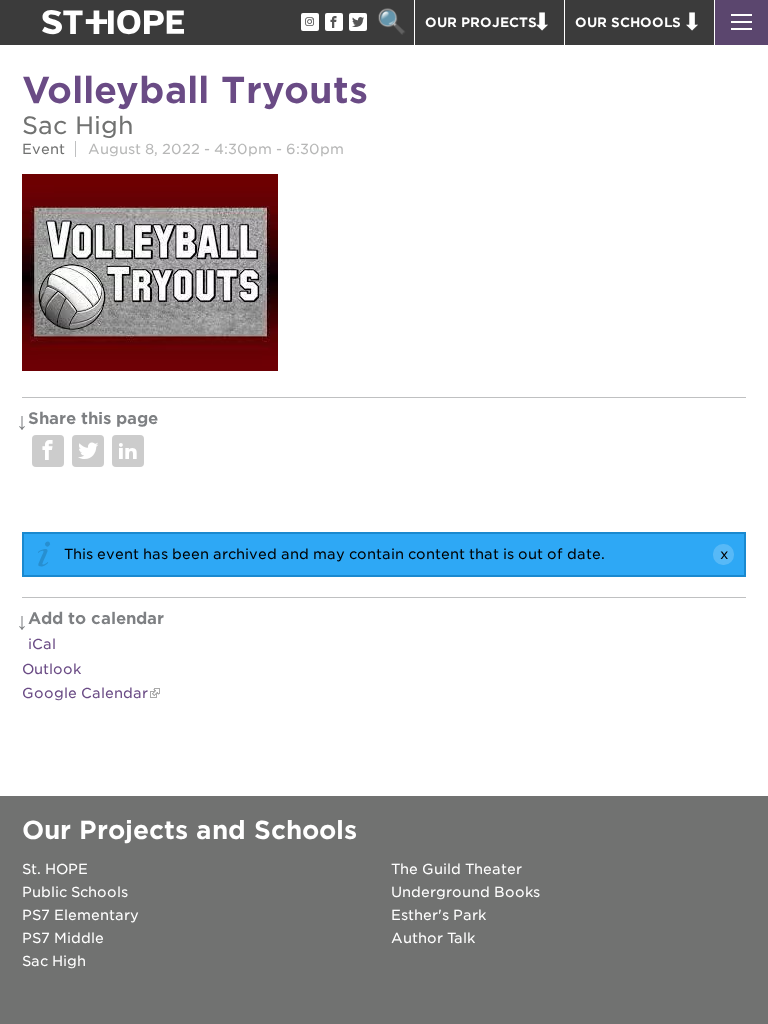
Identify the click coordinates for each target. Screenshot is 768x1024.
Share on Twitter (88, 451)
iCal (42, 644)
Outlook (51, 669)
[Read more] (384, 275)
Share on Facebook (48, 451)
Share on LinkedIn (128, 451)
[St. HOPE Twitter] (357, 23)
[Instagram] (309, 23)
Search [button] (391, 22)
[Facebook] (333, 23)
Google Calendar (85, 693)
